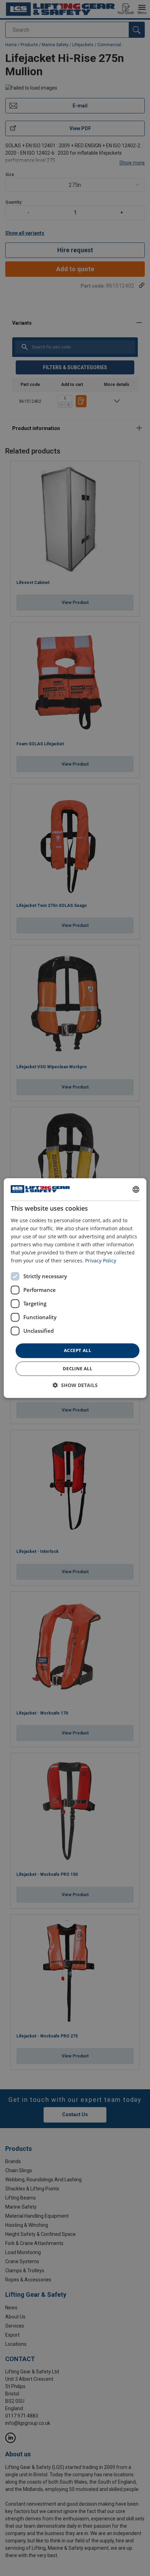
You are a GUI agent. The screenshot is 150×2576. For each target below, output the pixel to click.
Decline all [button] (77, 1368)
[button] (75, 1385)
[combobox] (136, 1189)
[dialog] (75, 1288)
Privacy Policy (101, 1261)
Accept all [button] (77, 1350)
